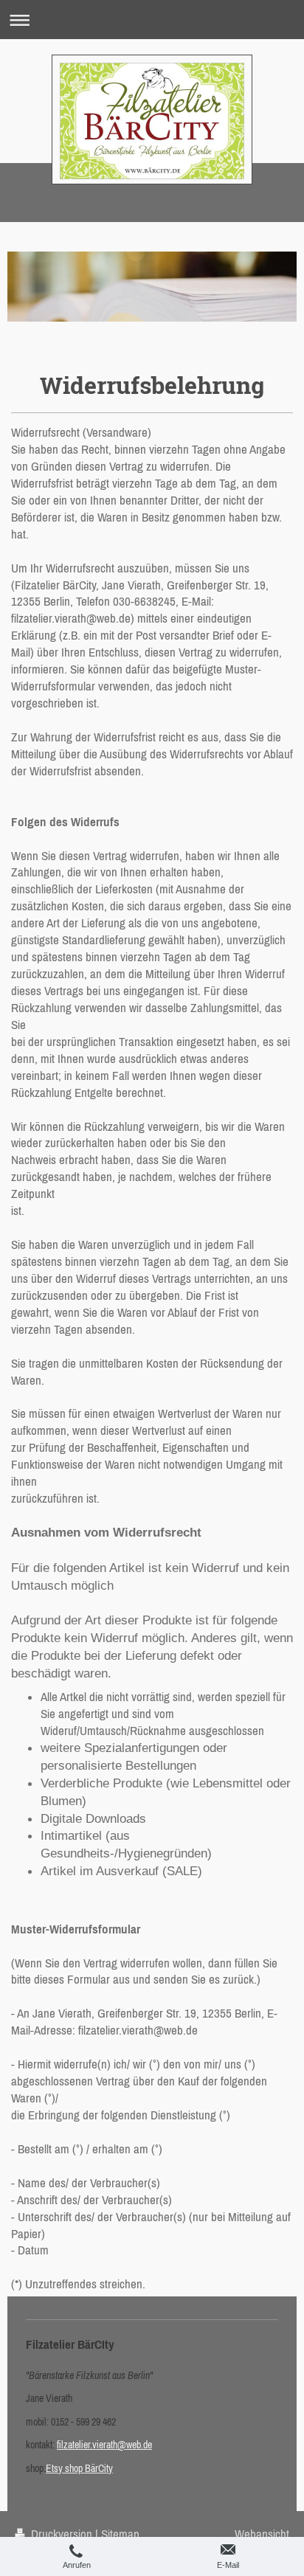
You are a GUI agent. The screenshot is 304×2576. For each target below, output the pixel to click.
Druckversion (62, 2534)
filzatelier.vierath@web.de (104, 2445)
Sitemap (120, 2534)
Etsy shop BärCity (79, 2468)
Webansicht (262, 2534)
